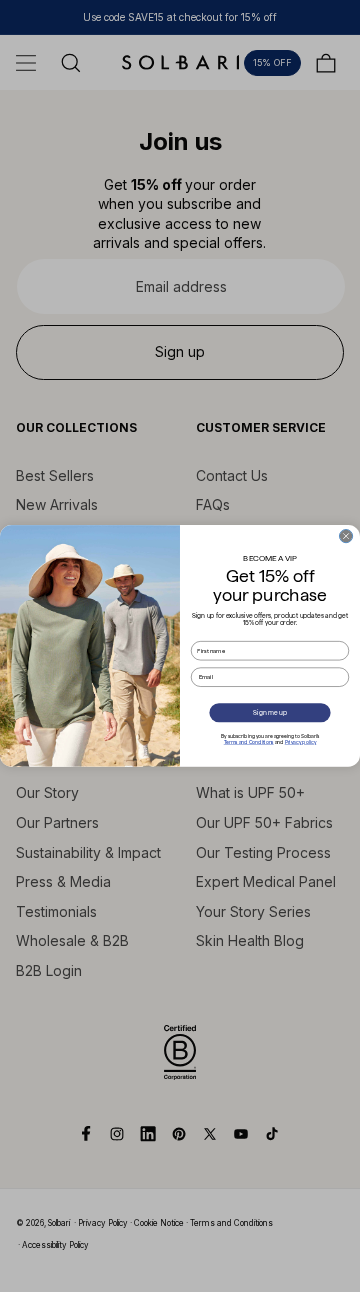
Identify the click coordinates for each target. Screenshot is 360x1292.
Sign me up (269, 712)
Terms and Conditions (249, 742)
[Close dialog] (345, 536)
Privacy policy (301, 742)
